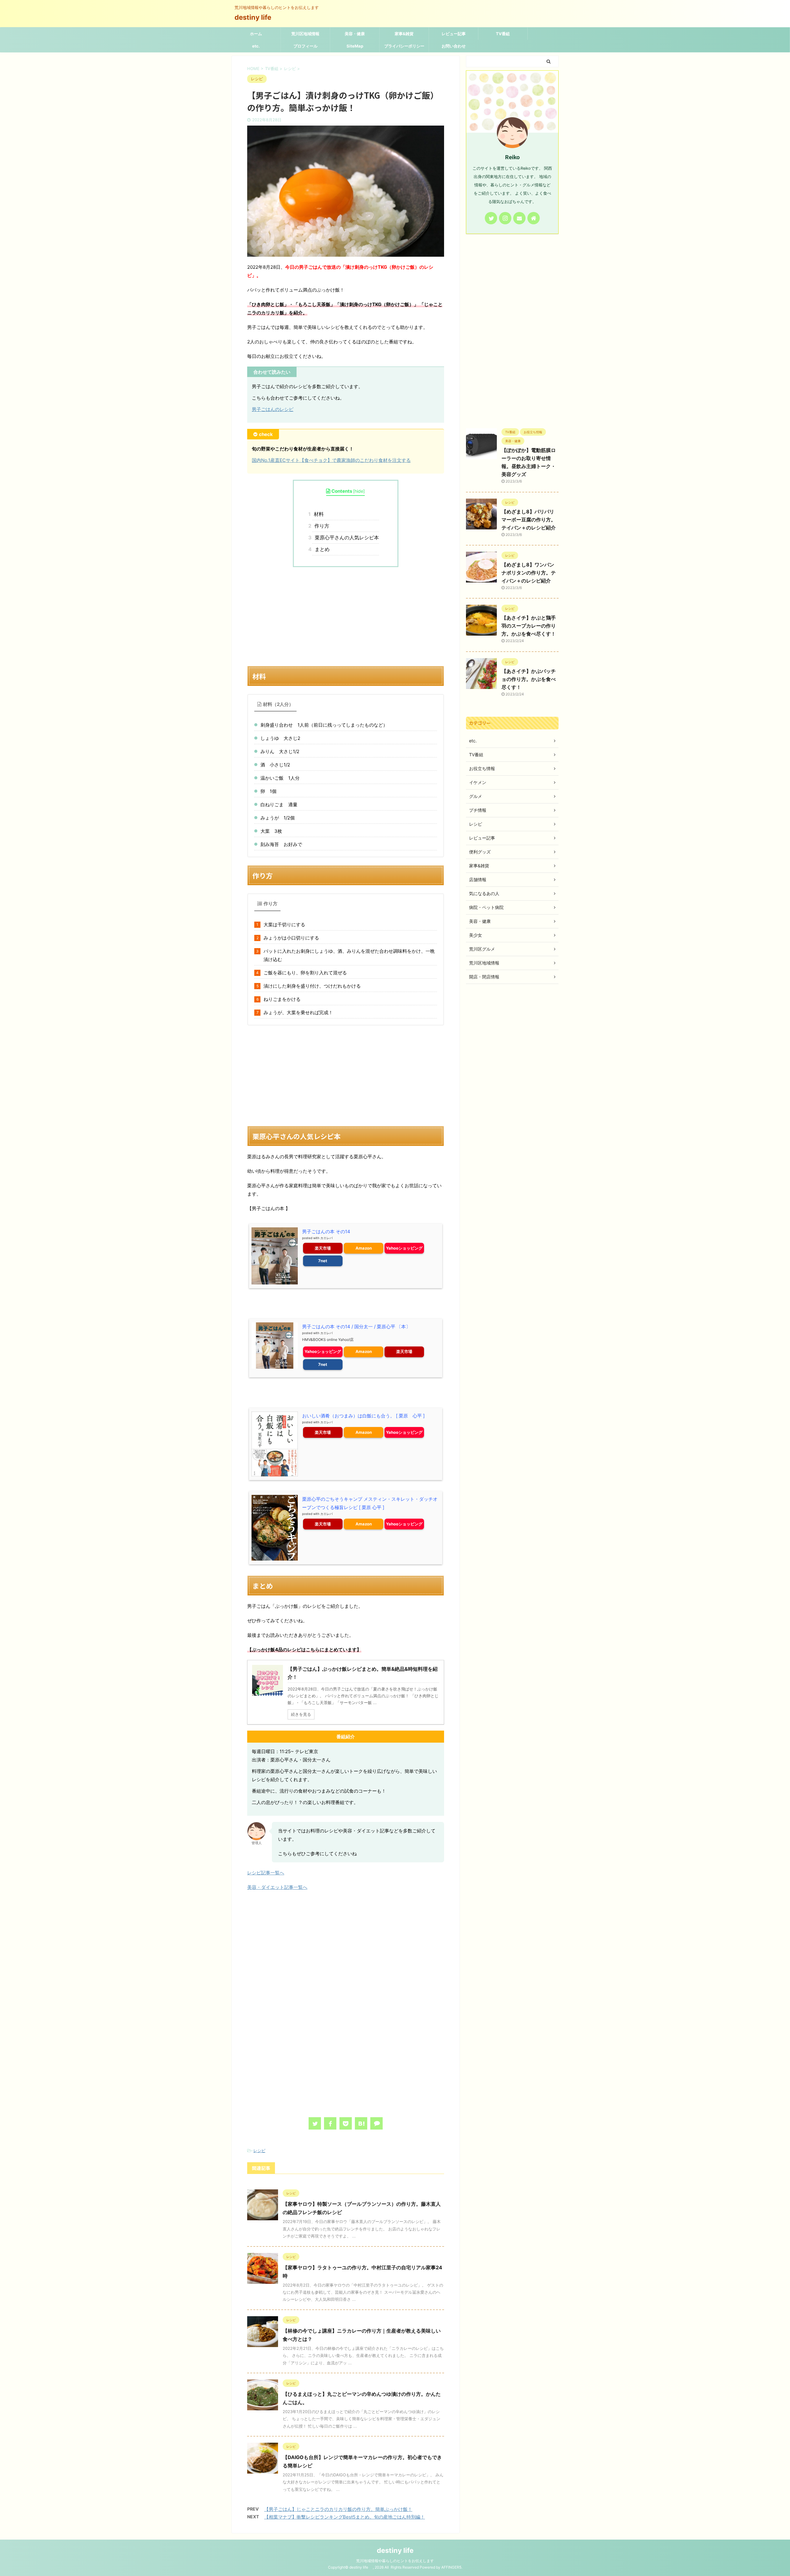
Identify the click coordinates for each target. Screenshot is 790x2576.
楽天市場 (323, 1248)
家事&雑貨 (404, 34)
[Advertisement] (346, 616)
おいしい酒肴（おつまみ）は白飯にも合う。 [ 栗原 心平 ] (363, 1416)
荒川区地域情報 (305, 34)
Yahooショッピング (404, 1248)
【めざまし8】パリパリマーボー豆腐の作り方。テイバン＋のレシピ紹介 (529, 520)
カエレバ (326, 1238)
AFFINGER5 (451, 2567)
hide (359, 491)
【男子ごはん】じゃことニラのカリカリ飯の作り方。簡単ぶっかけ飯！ (338, 2509)
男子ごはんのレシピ (273, 409)
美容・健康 (355, 34)
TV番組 (503, 34)
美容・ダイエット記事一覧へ (277, 1887)
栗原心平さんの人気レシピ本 (346, 537)
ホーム (256, 34)
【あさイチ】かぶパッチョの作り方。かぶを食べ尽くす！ (529, 679)
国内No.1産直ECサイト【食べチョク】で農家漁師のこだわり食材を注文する (331, 460)
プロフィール (306, 46)
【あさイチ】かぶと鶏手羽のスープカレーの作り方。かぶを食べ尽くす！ (529, 626)
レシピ (259, 2151)
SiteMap (355, 46)
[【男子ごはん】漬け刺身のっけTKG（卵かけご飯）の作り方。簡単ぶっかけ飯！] (361, 2123)
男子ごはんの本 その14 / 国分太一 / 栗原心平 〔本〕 (356, 1327)
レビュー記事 (454, 34)
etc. (256, 46)
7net (323, 1261)
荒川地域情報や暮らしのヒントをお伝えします (395, 2561)
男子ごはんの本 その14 (326, 1232)
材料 (318, 514)
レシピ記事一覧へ (266, 1873)
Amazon (364, 1248)
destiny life (256, 17)
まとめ (321, 549)
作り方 (321, 526)
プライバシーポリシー (404, 46)
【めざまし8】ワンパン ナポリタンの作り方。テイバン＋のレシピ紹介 (529, 573)
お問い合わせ (454, 46)
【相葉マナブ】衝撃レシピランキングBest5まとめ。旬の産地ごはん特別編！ (345, 2517)
